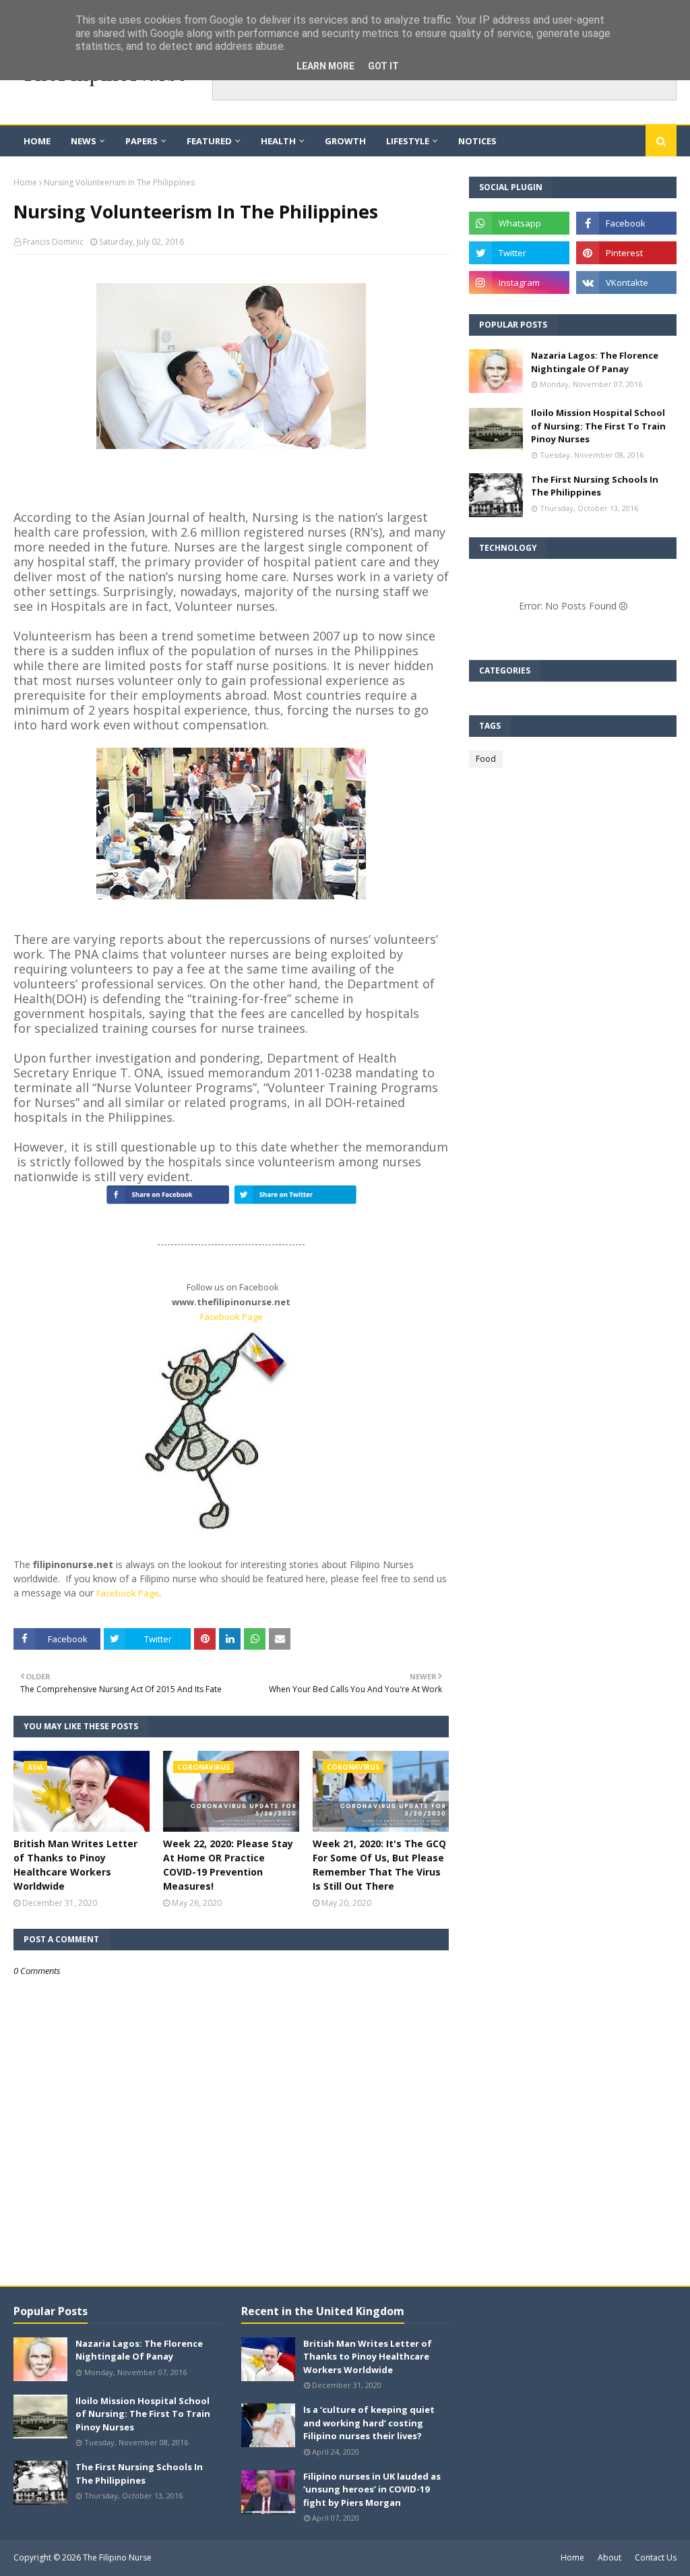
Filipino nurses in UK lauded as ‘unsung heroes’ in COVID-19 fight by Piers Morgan (372, 2489)
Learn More (325, 66)
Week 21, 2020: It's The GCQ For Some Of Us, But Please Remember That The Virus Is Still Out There (379, 1865)
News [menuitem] (84, 141)
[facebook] (626, 223)
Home (25, 182)
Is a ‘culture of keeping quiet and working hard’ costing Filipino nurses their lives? (369, 2423)
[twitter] (519, 253)
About (609, 2557)
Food (486, 759)
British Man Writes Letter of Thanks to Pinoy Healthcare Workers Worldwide (75, 1865)
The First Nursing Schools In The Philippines (595, 486)
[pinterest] (626, 253)
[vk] (626, 282)
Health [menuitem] (278, 141)
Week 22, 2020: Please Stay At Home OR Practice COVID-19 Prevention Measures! (228, 1865)
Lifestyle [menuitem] (408, 141)
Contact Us (656, 2557)
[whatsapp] (519, 223)
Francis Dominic (53, 242)
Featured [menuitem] (209, 141)
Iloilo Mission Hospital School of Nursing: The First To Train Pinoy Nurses (598, 426)
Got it (383, 66)
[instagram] (519, 282)
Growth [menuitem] (345, 141)
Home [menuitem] (37, 141)
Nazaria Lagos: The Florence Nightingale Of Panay (595, 362)
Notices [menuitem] (477, 141)
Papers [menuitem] (142, 141)
